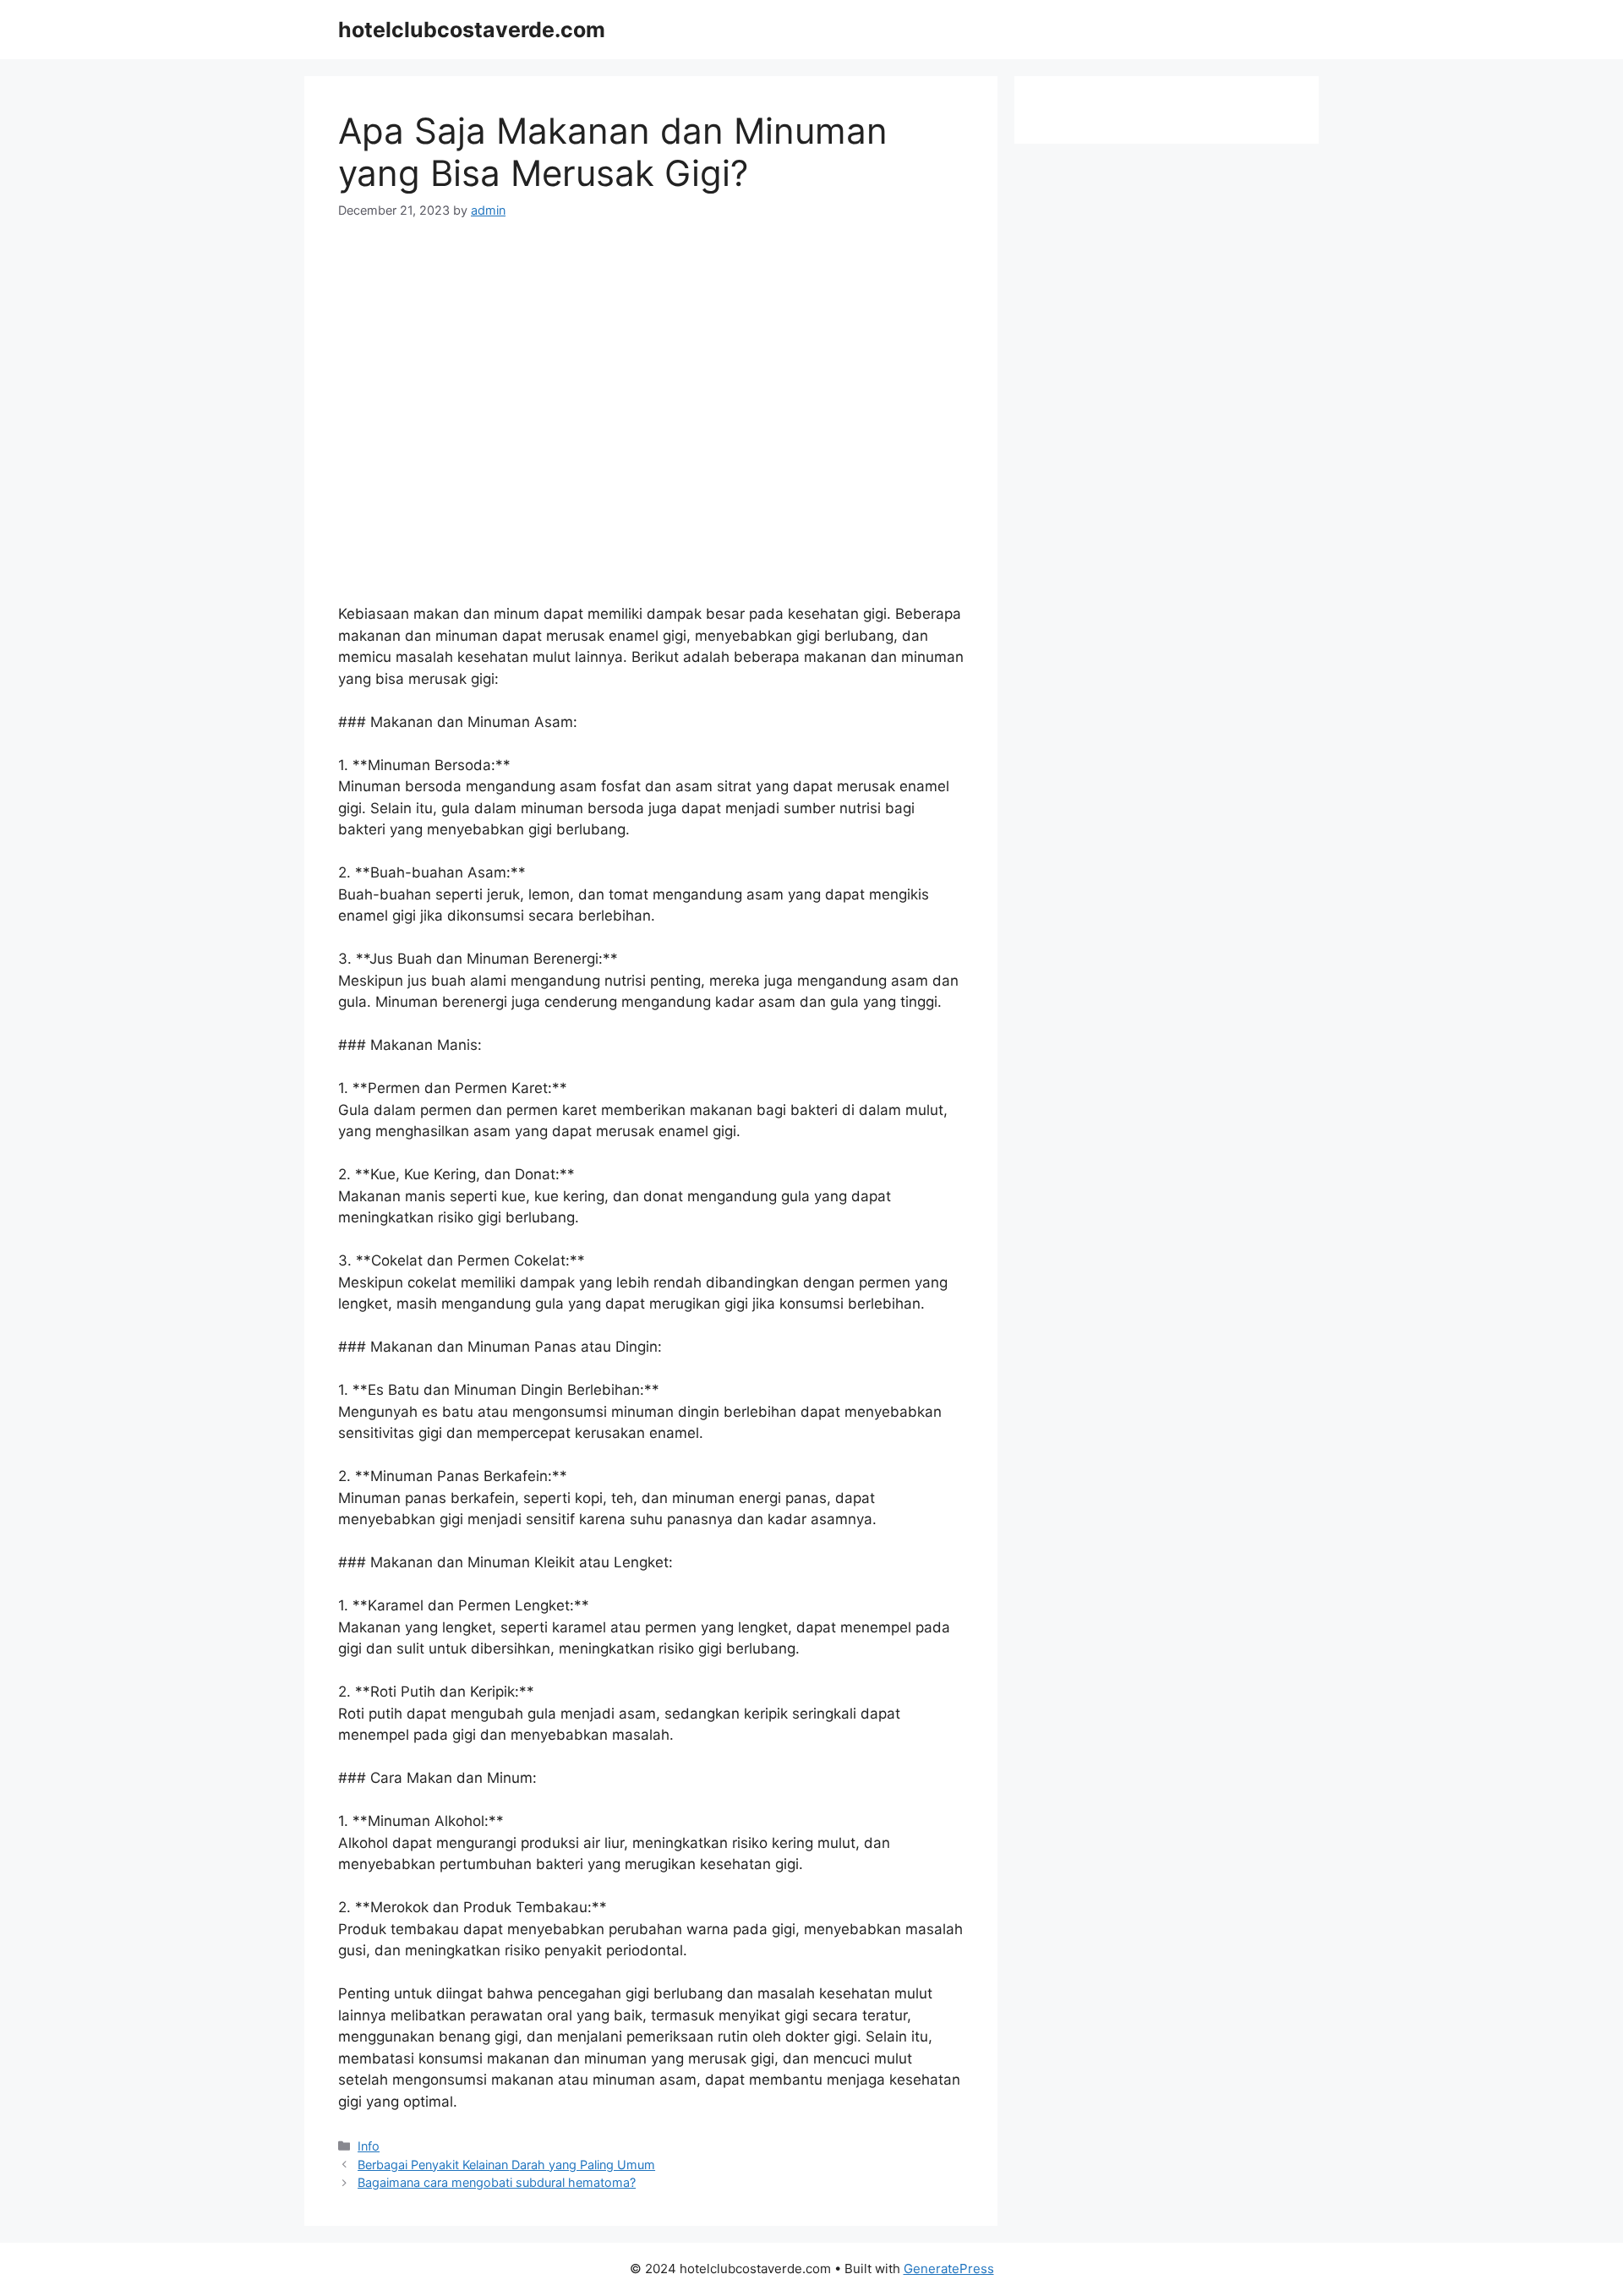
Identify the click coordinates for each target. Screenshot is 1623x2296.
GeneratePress (949, 2269)
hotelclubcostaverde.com (472, 30)
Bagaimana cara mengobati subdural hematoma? (497, 2182)
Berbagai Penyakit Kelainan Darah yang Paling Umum (506, 2165)
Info (369, 2146)
